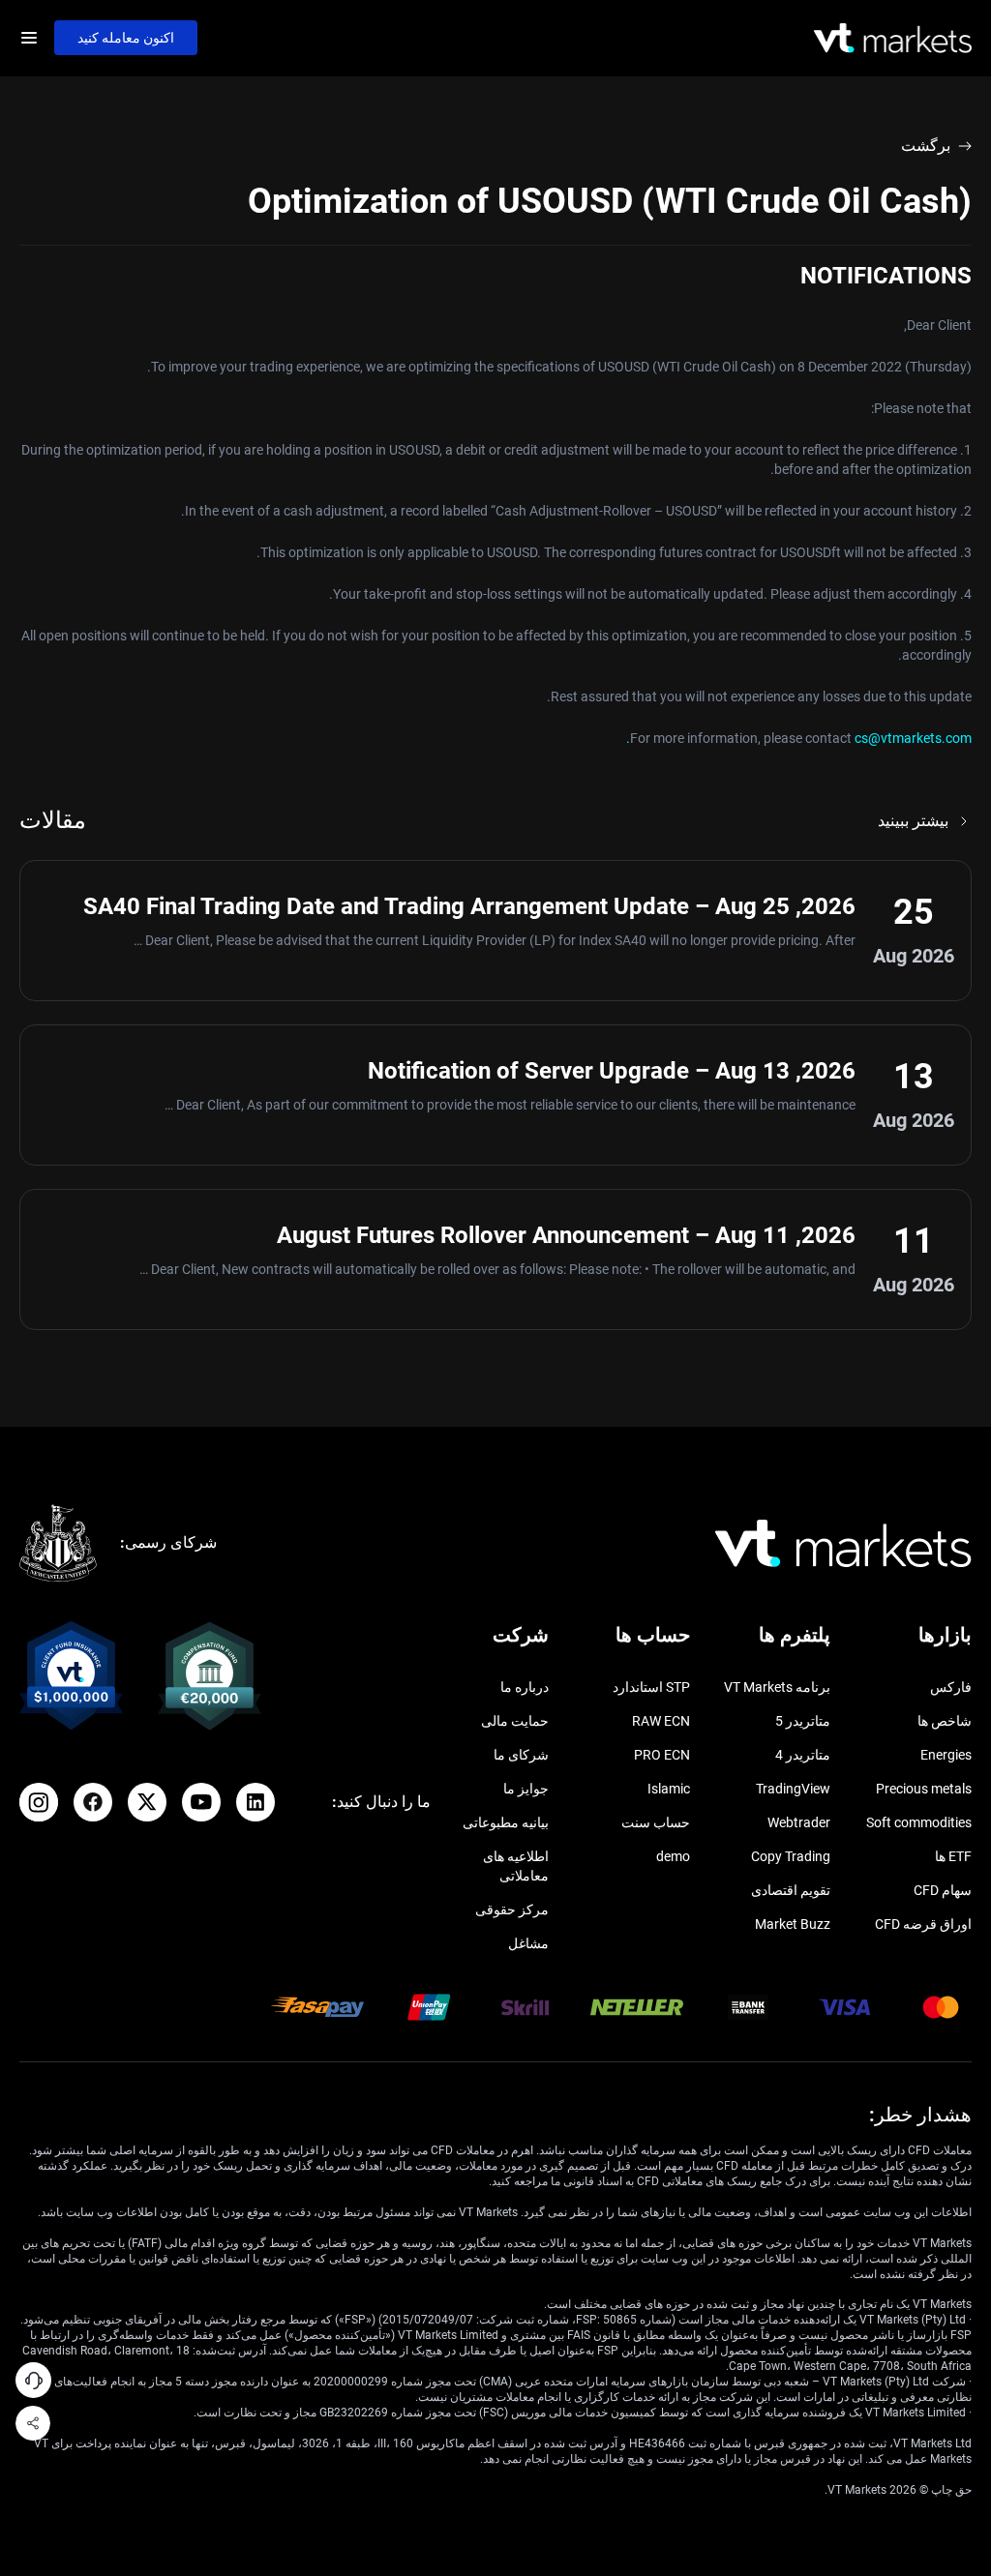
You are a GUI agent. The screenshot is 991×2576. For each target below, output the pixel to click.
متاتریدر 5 (803, 1721)
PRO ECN (662, 1755)
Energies (946, 1755)
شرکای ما (521, 1755)
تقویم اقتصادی (791, 1890)
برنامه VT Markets (777, 1687)
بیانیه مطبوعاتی (506, 1822)
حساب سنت (656, 1822)
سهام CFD (943, 1890)
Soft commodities (919, 1822)
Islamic (669, 1789)
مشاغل (528, 1943)
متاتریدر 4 (803, 1755)
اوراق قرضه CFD (923, 1924)
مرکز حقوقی (512, 1910)
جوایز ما (526, 1789)
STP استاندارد (651, 1687)
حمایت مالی (515, 1721)
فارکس (951, 1687)
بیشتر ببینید (913, 821)
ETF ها (953, 1856)
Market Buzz (793, 1924)
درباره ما (525, 1687)
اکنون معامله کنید (126, 38)
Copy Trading (791, 1856)
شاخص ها (945, 1721)
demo (673, 1856)
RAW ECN (661, 1721)
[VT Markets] (893, 38)
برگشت (926, 146)
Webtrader (799, 1822)
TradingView (793, 1789)
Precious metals (924, 1789)
